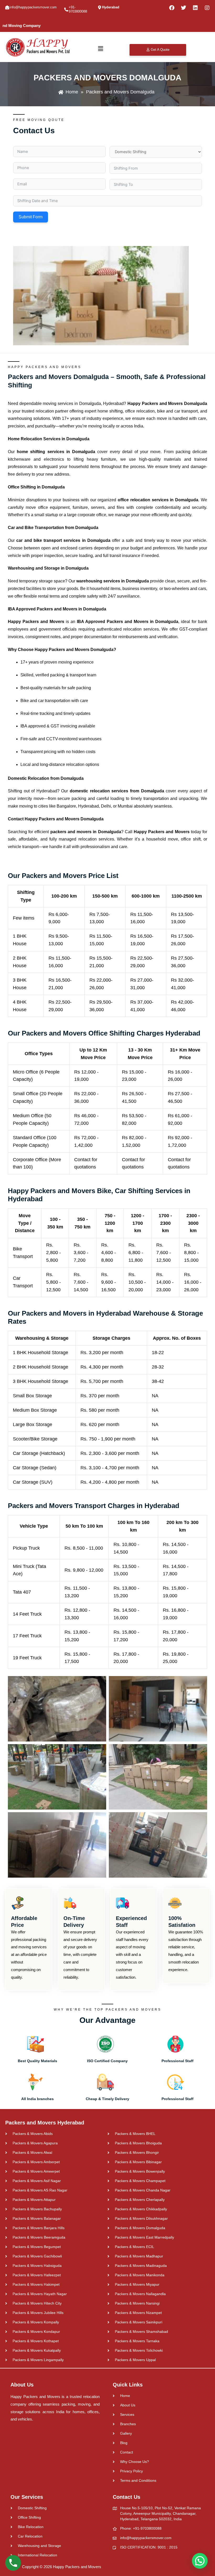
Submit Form (31, 217)
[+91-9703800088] (66, 10)
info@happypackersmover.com (33, 7)
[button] (100, 49)
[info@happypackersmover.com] (7, 7)
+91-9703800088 (78, 9)
